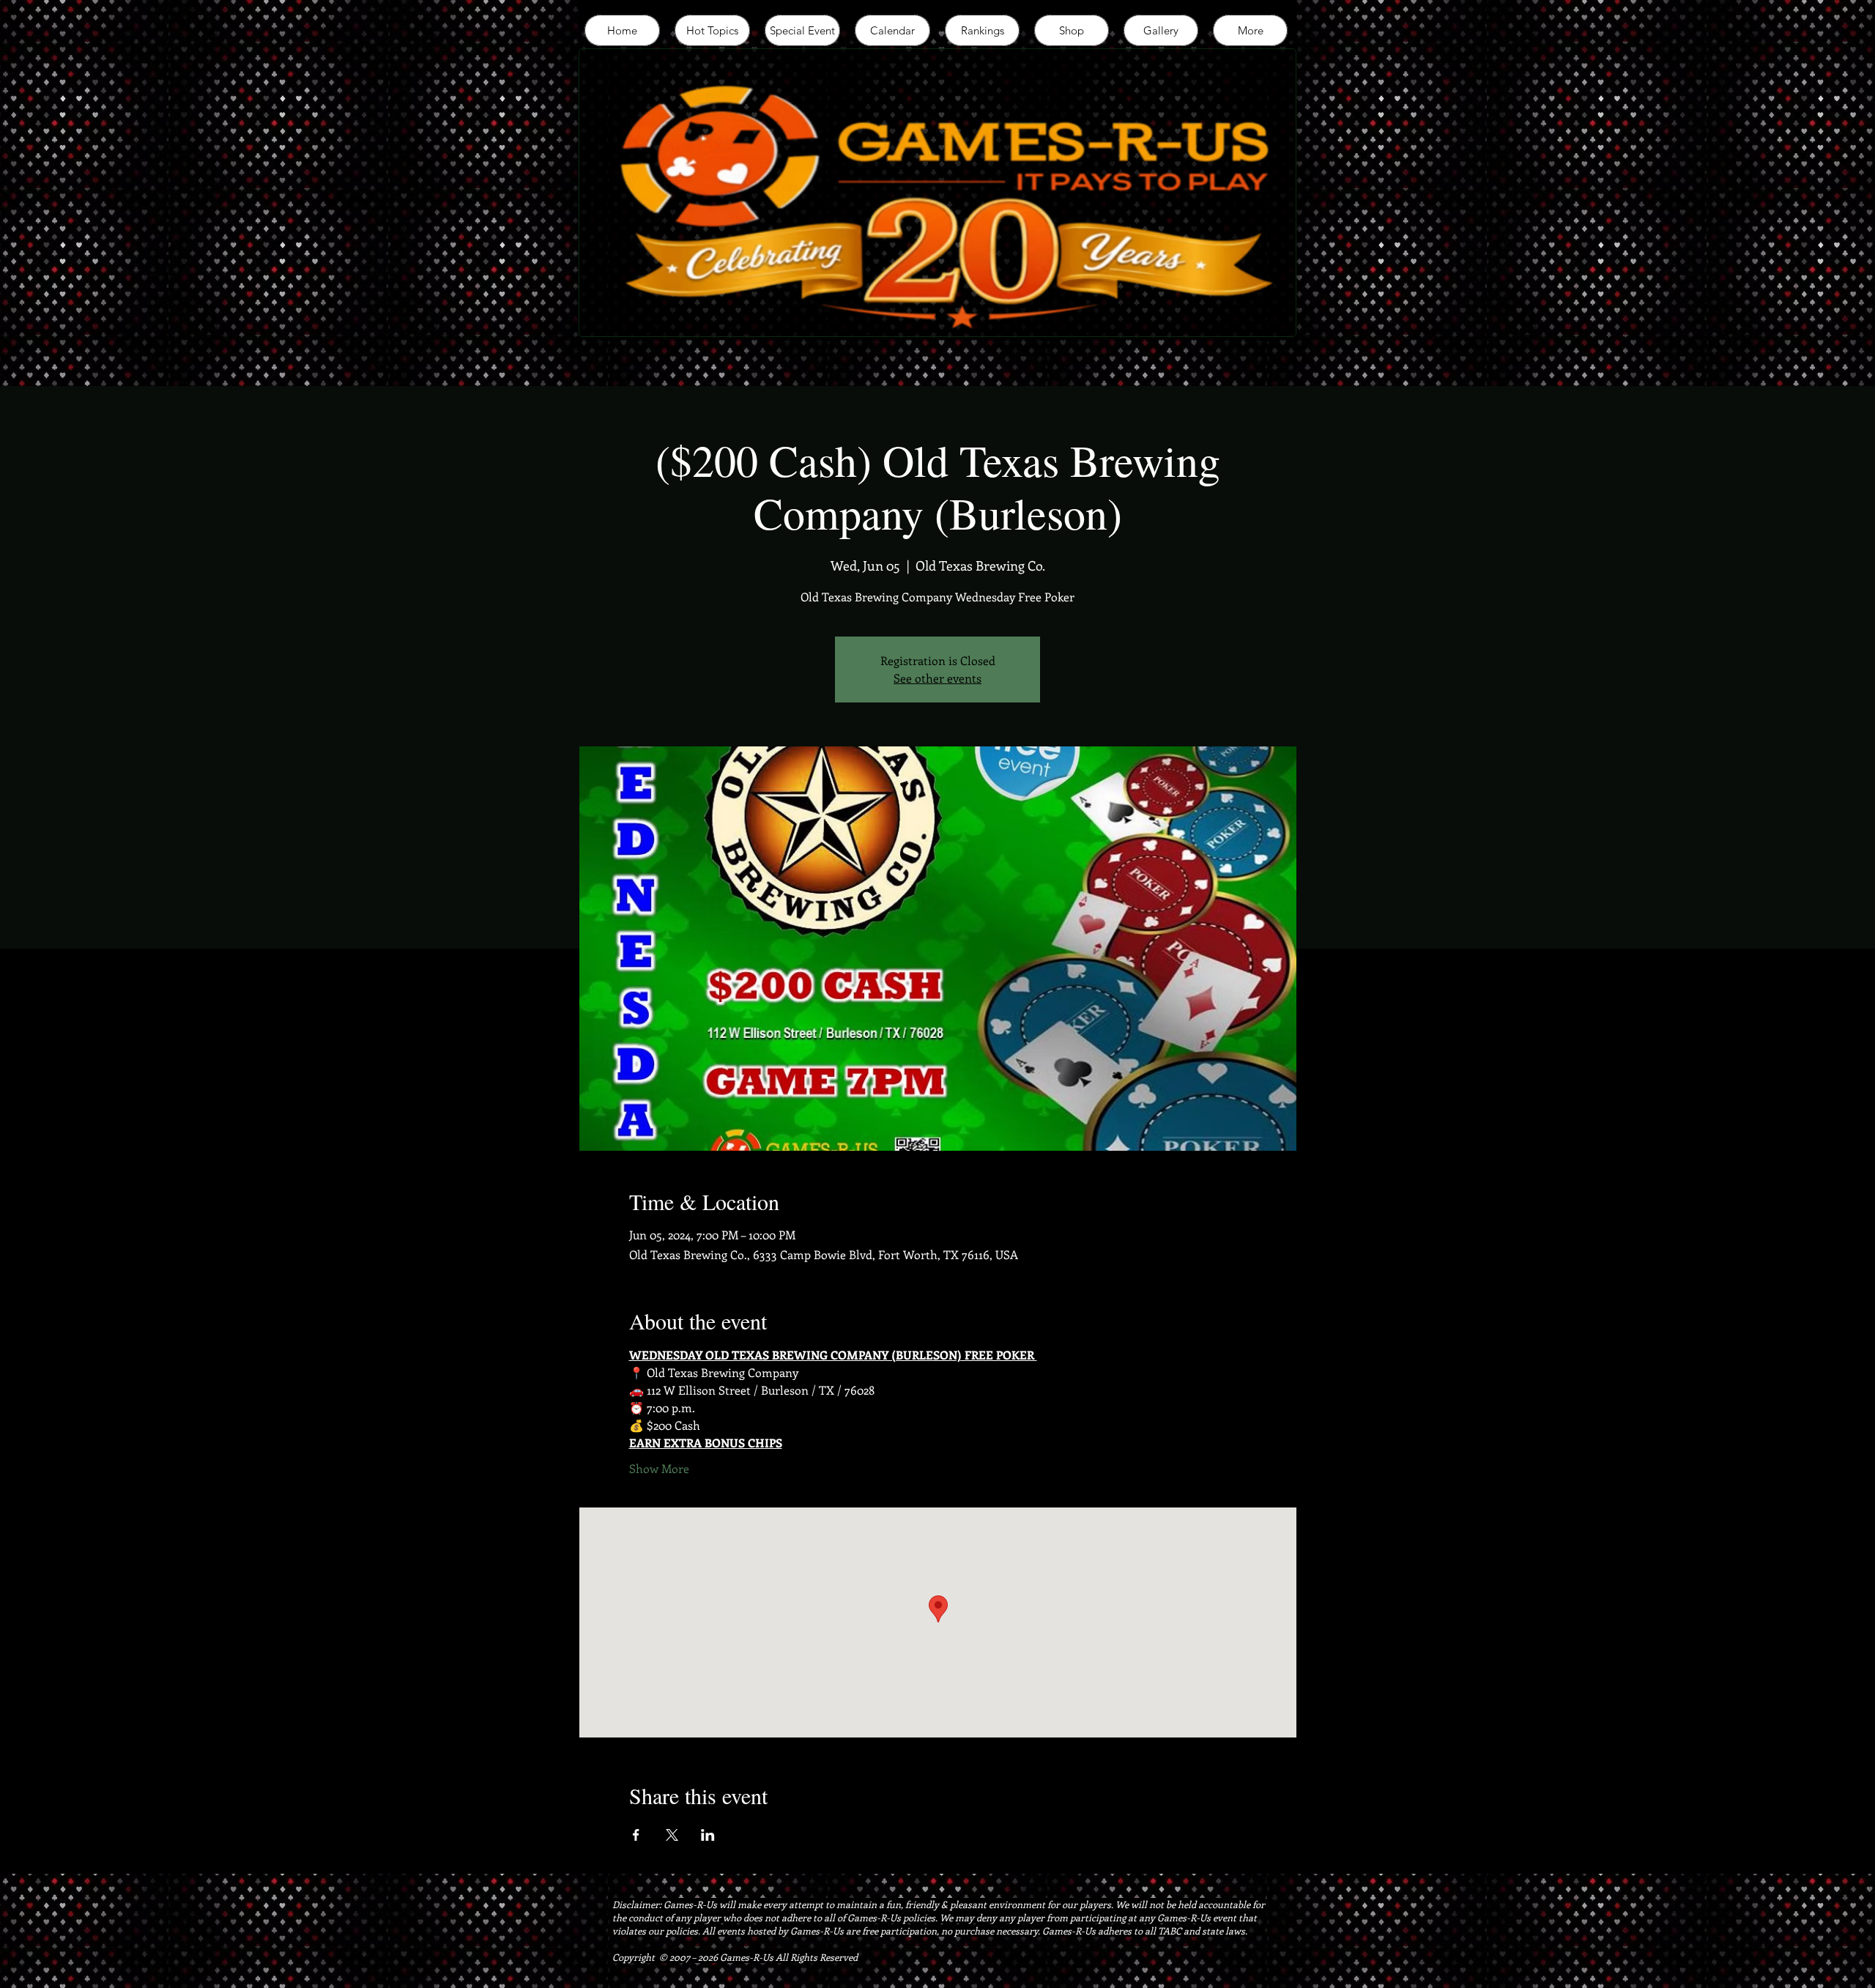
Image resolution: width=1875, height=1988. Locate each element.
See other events (937, 678)
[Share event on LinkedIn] (708, 1835)
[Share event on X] (672, 1835)
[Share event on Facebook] (636, 1835)
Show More (659, 1468)
